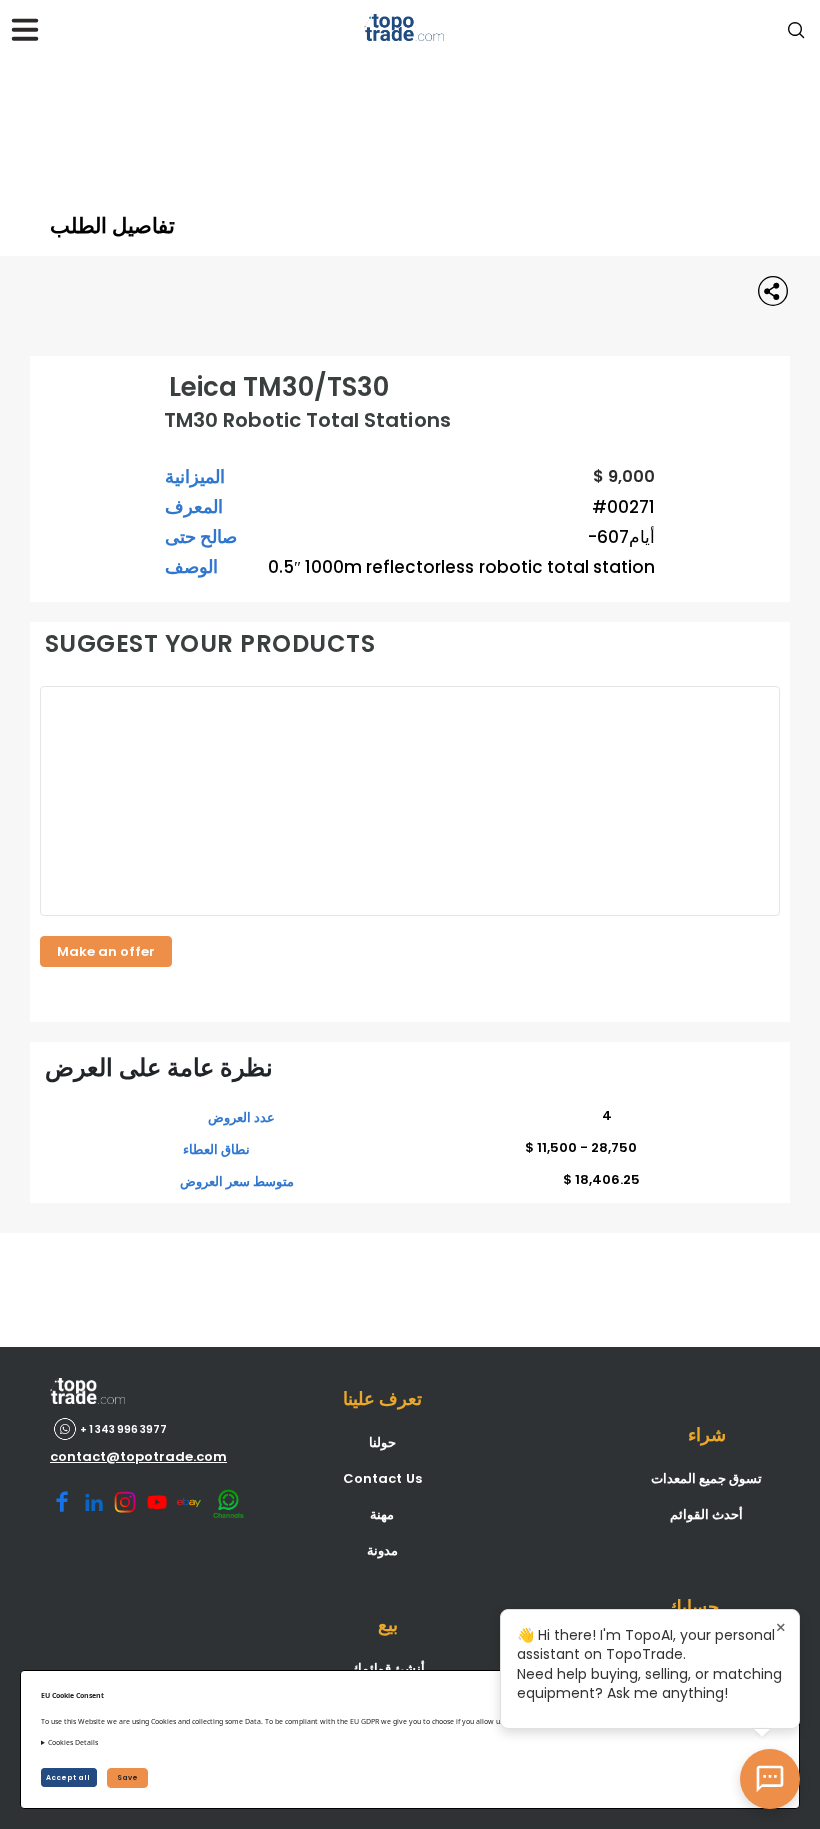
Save (127, 1777)
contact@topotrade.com (138, 1456)
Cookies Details (73, 1742)
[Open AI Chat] (770, 1779)
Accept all (69, 1777)
